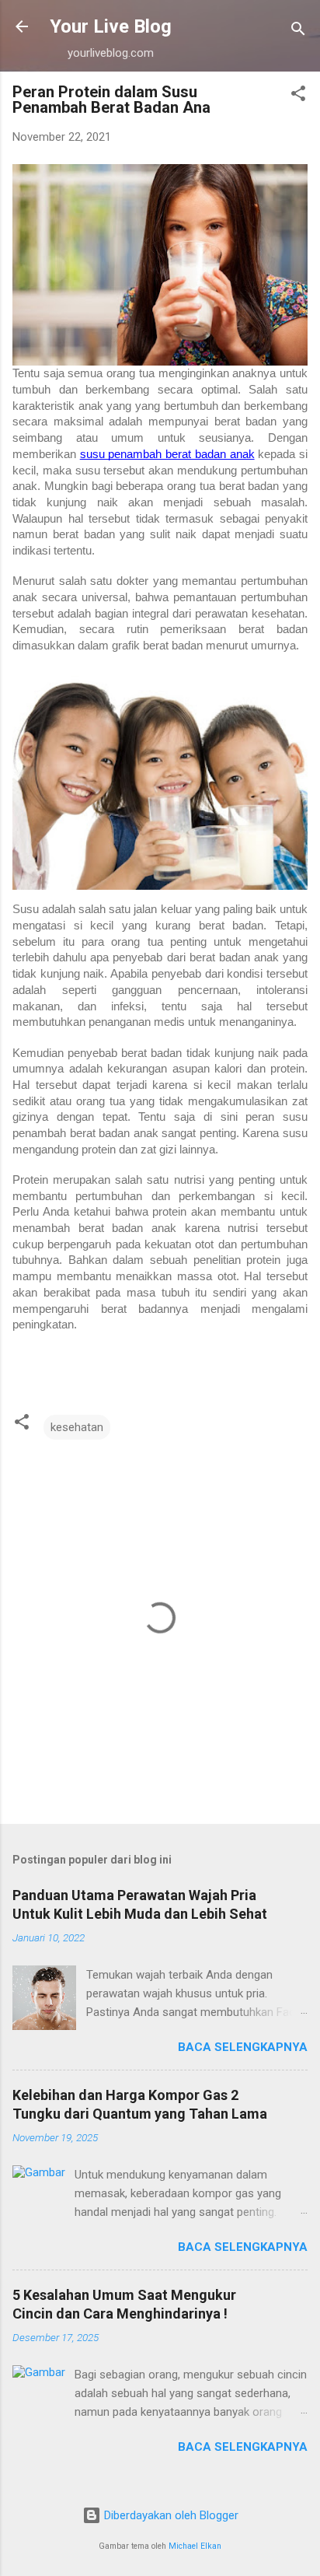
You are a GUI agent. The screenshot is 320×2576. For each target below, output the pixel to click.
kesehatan (77, 1427)
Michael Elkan (195, 2546)
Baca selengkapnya (243, 2047)
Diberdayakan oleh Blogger (170, 2515)
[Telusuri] (298, 31)
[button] (298, 96)
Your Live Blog (111, 26)
